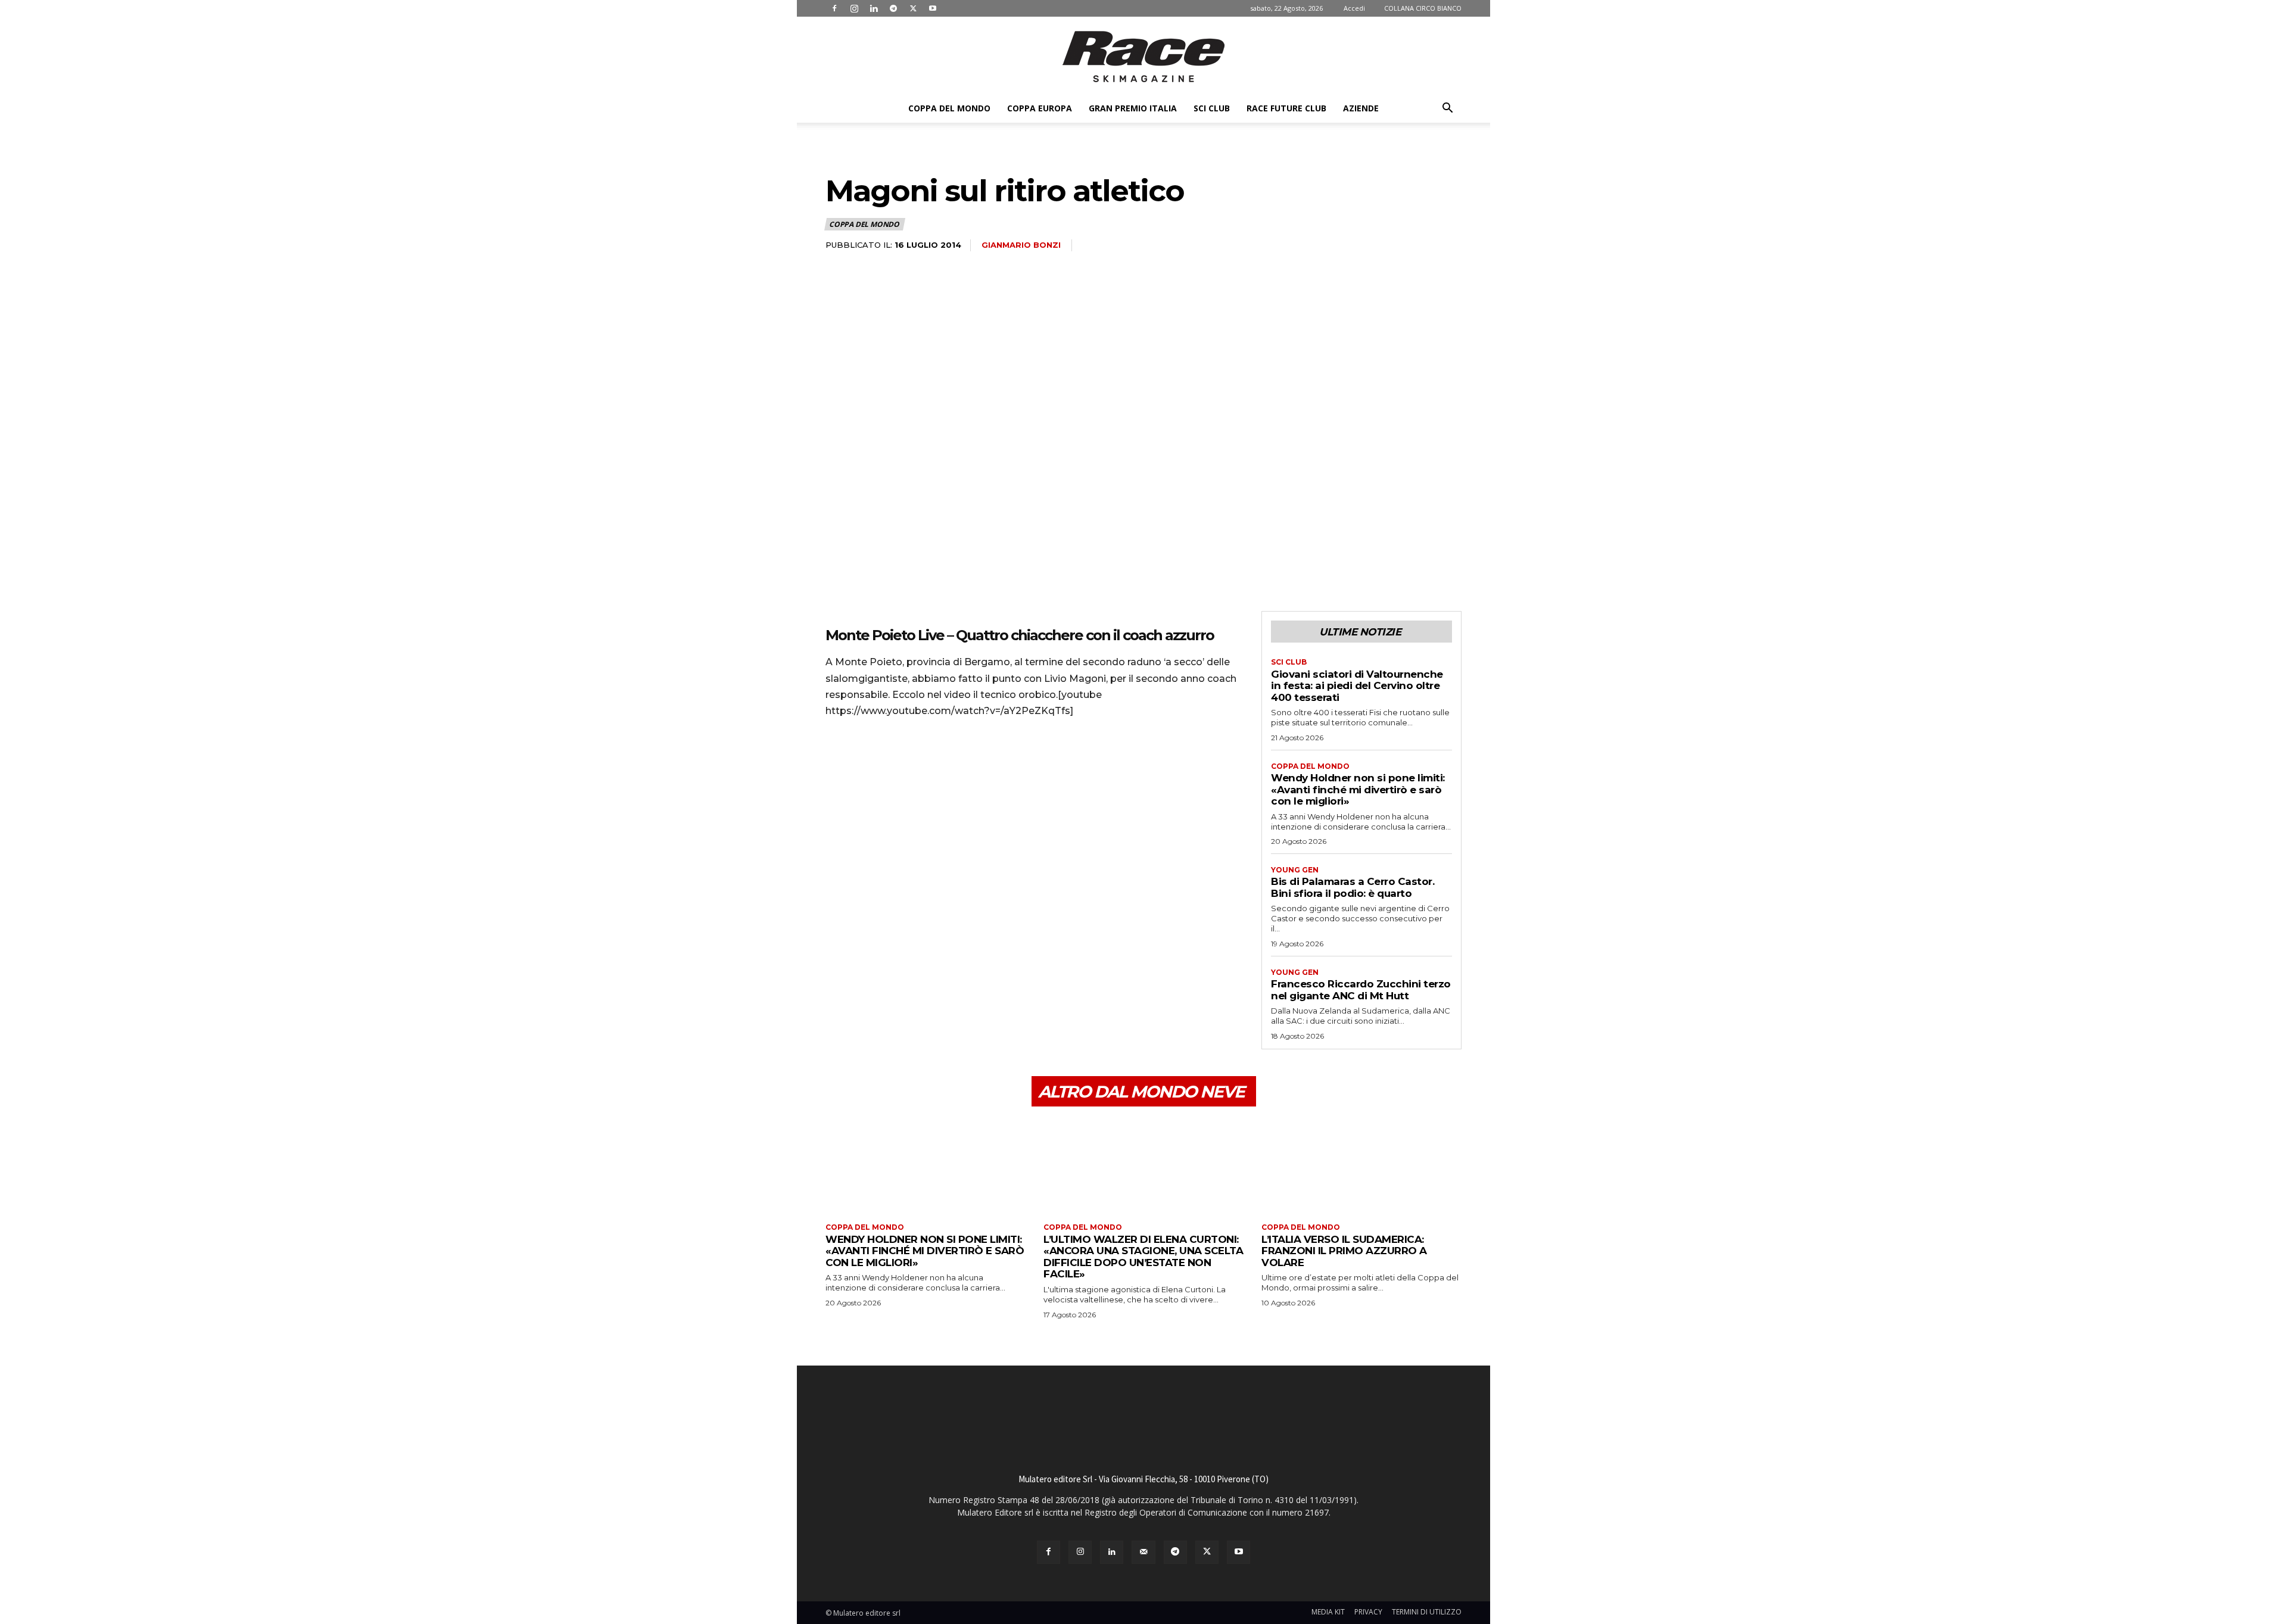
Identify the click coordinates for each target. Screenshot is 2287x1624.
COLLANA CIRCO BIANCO (1423, 8)
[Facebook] (834, 8)
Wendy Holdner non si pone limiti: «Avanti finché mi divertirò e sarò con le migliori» (1358, 789)
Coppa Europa (1040, 108)
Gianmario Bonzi (1021, 245)
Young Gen (1295, 870)
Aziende (1361, 108)
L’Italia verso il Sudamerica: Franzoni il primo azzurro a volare (1344, 1251)
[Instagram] (854, 8)
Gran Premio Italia (1133, 108)
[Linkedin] (874, 8)
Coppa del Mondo (949, 108)
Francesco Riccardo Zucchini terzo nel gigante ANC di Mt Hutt (1361, 990)
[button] (1447, 109)
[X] (913, 8)
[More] (948, 761)
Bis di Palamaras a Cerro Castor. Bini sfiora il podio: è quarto (1353, 887)
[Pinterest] (892, 761)
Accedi (1354, 8)
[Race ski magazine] (1143, 57)
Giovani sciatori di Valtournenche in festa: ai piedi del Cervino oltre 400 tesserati (1357, 686)
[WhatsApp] (920, 761)
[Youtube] (933, 8)
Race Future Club (1286, 108)
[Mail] (1143, 1552)
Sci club (1212, 108)
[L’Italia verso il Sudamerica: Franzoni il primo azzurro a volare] (1361, 1166)
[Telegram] (893, 8)
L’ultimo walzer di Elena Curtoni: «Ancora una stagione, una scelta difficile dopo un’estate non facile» (1143, 1257)
